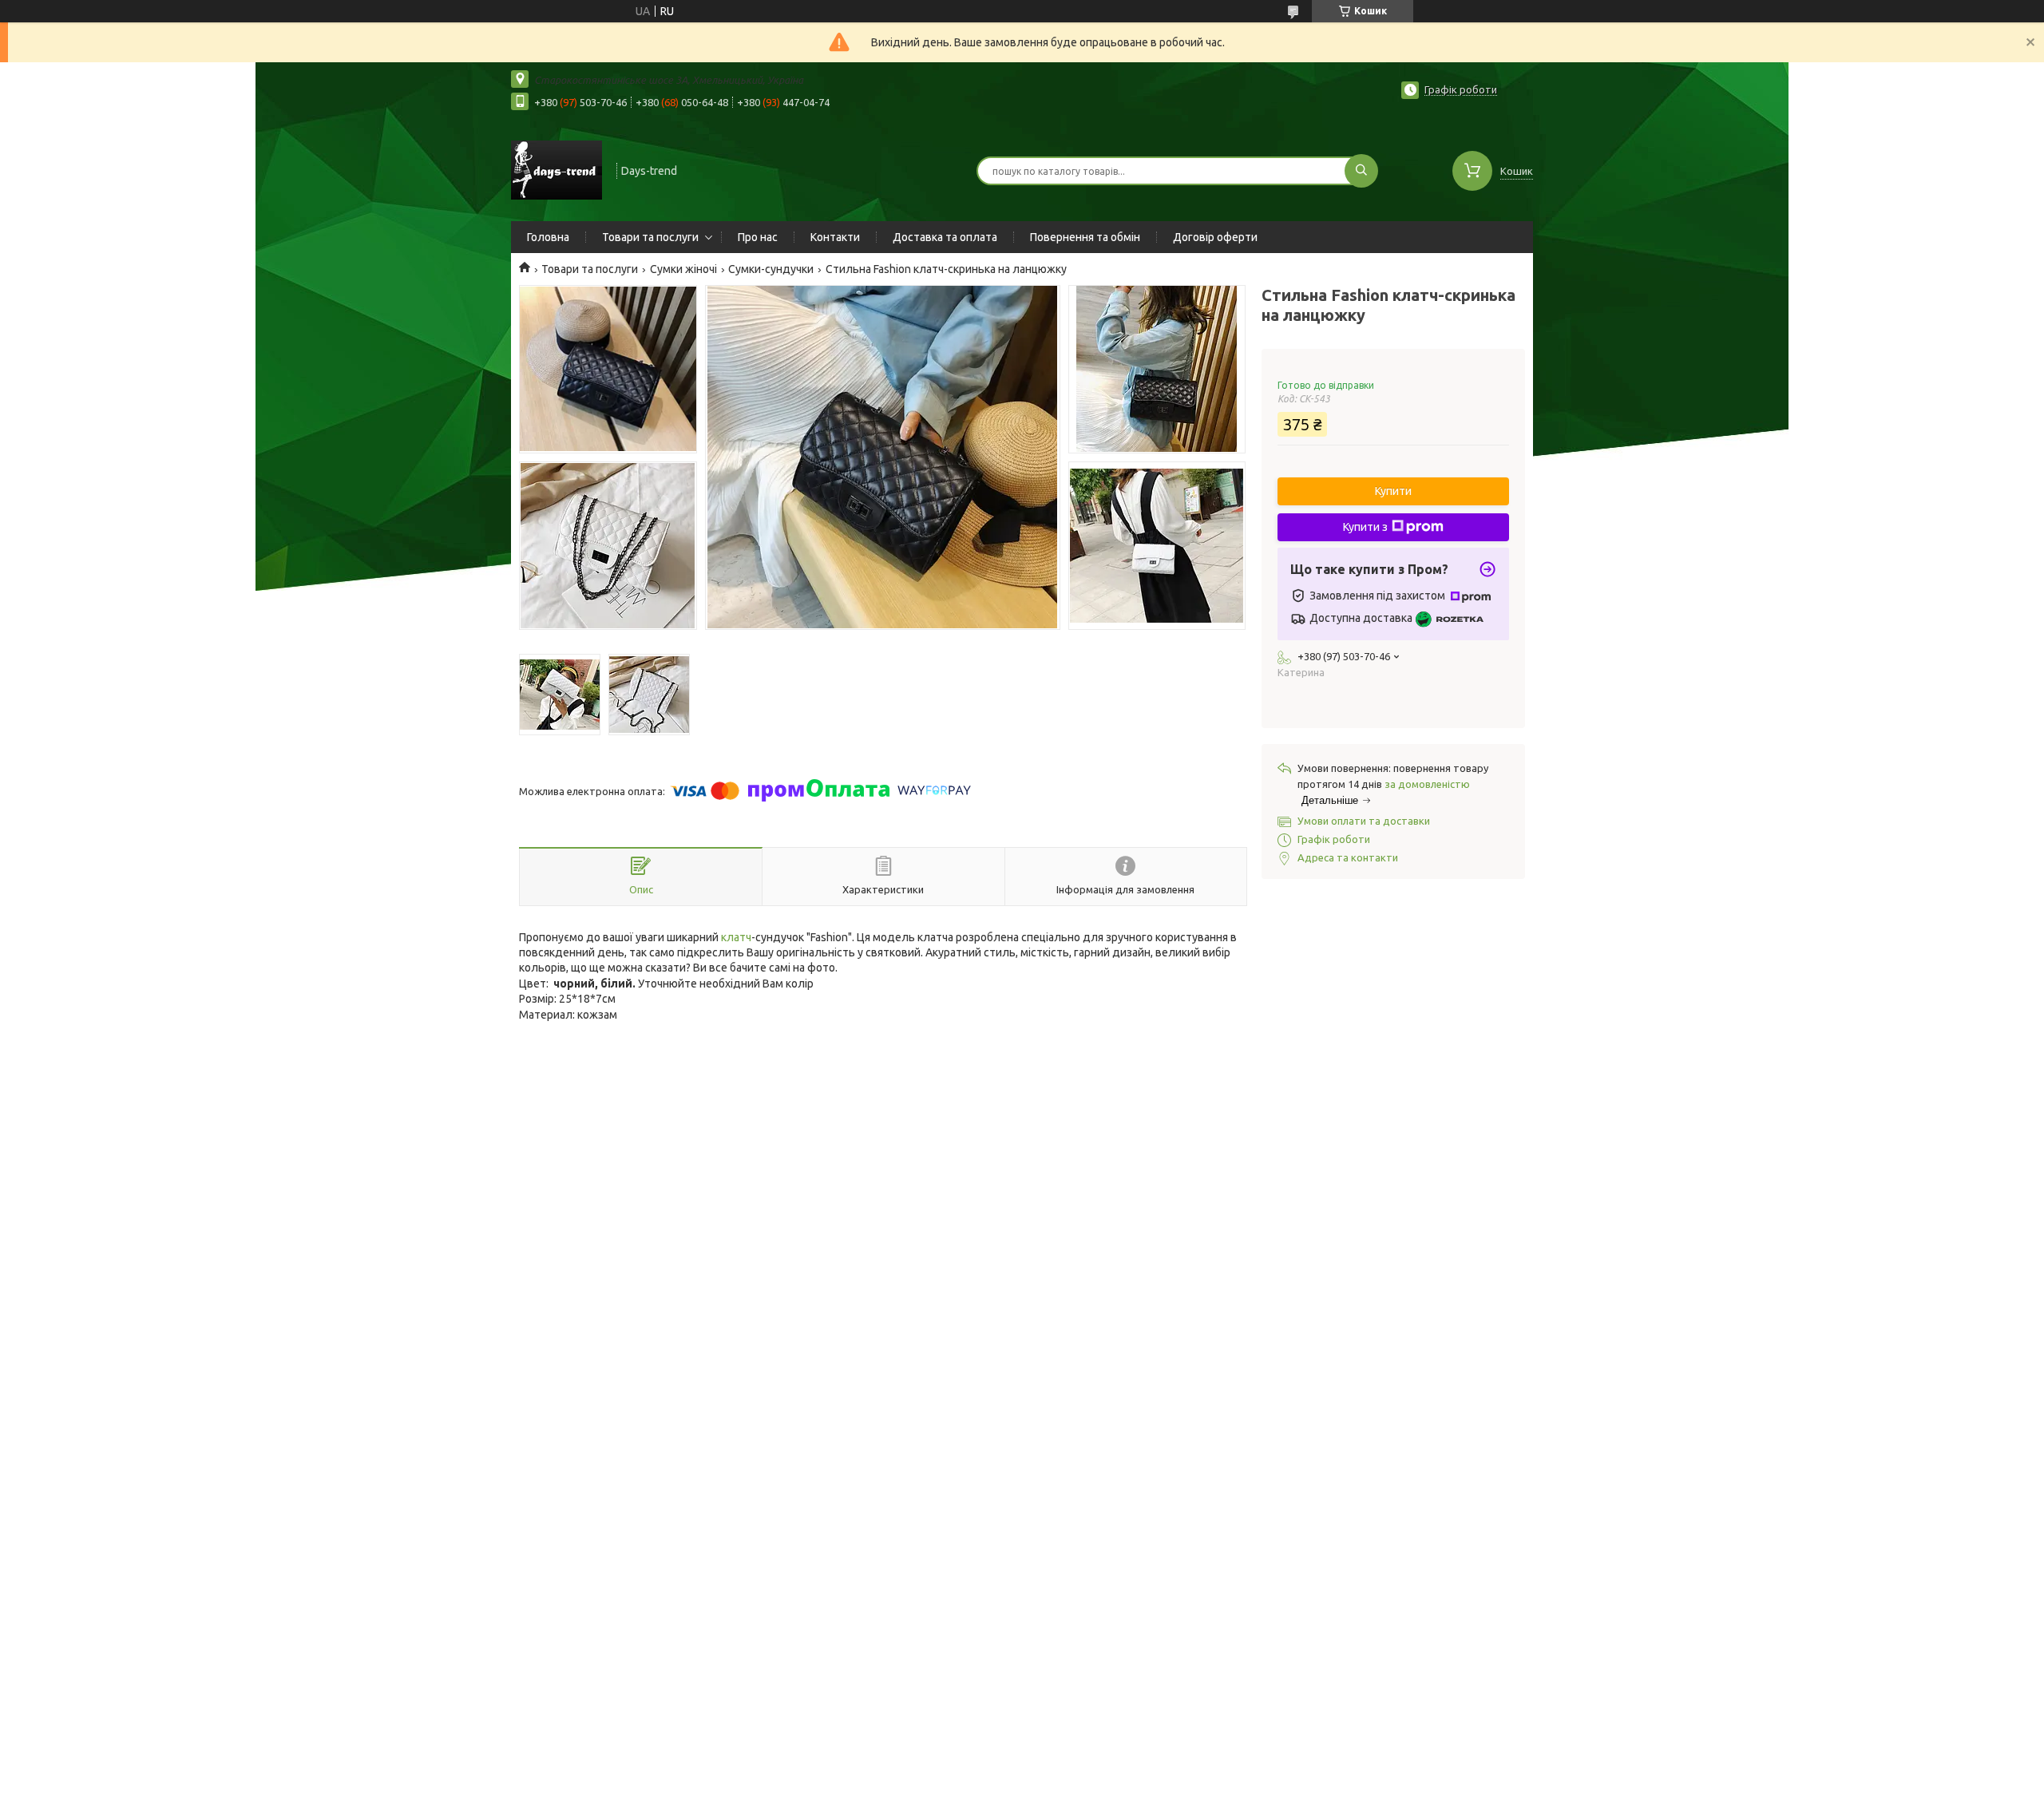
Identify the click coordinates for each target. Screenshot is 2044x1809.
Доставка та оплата (945, 237)
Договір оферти (1215, 237)
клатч (736, 937)
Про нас (758, 237)
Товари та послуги (650, 237)
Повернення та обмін (1085, 237)
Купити (1393, 491)
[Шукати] (1361, 171)
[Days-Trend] (557, 169)
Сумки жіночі (683, 269)
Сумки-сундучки (771, 269)
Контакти (835, 237)
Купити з (1365, 527)
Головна (548, 237)
